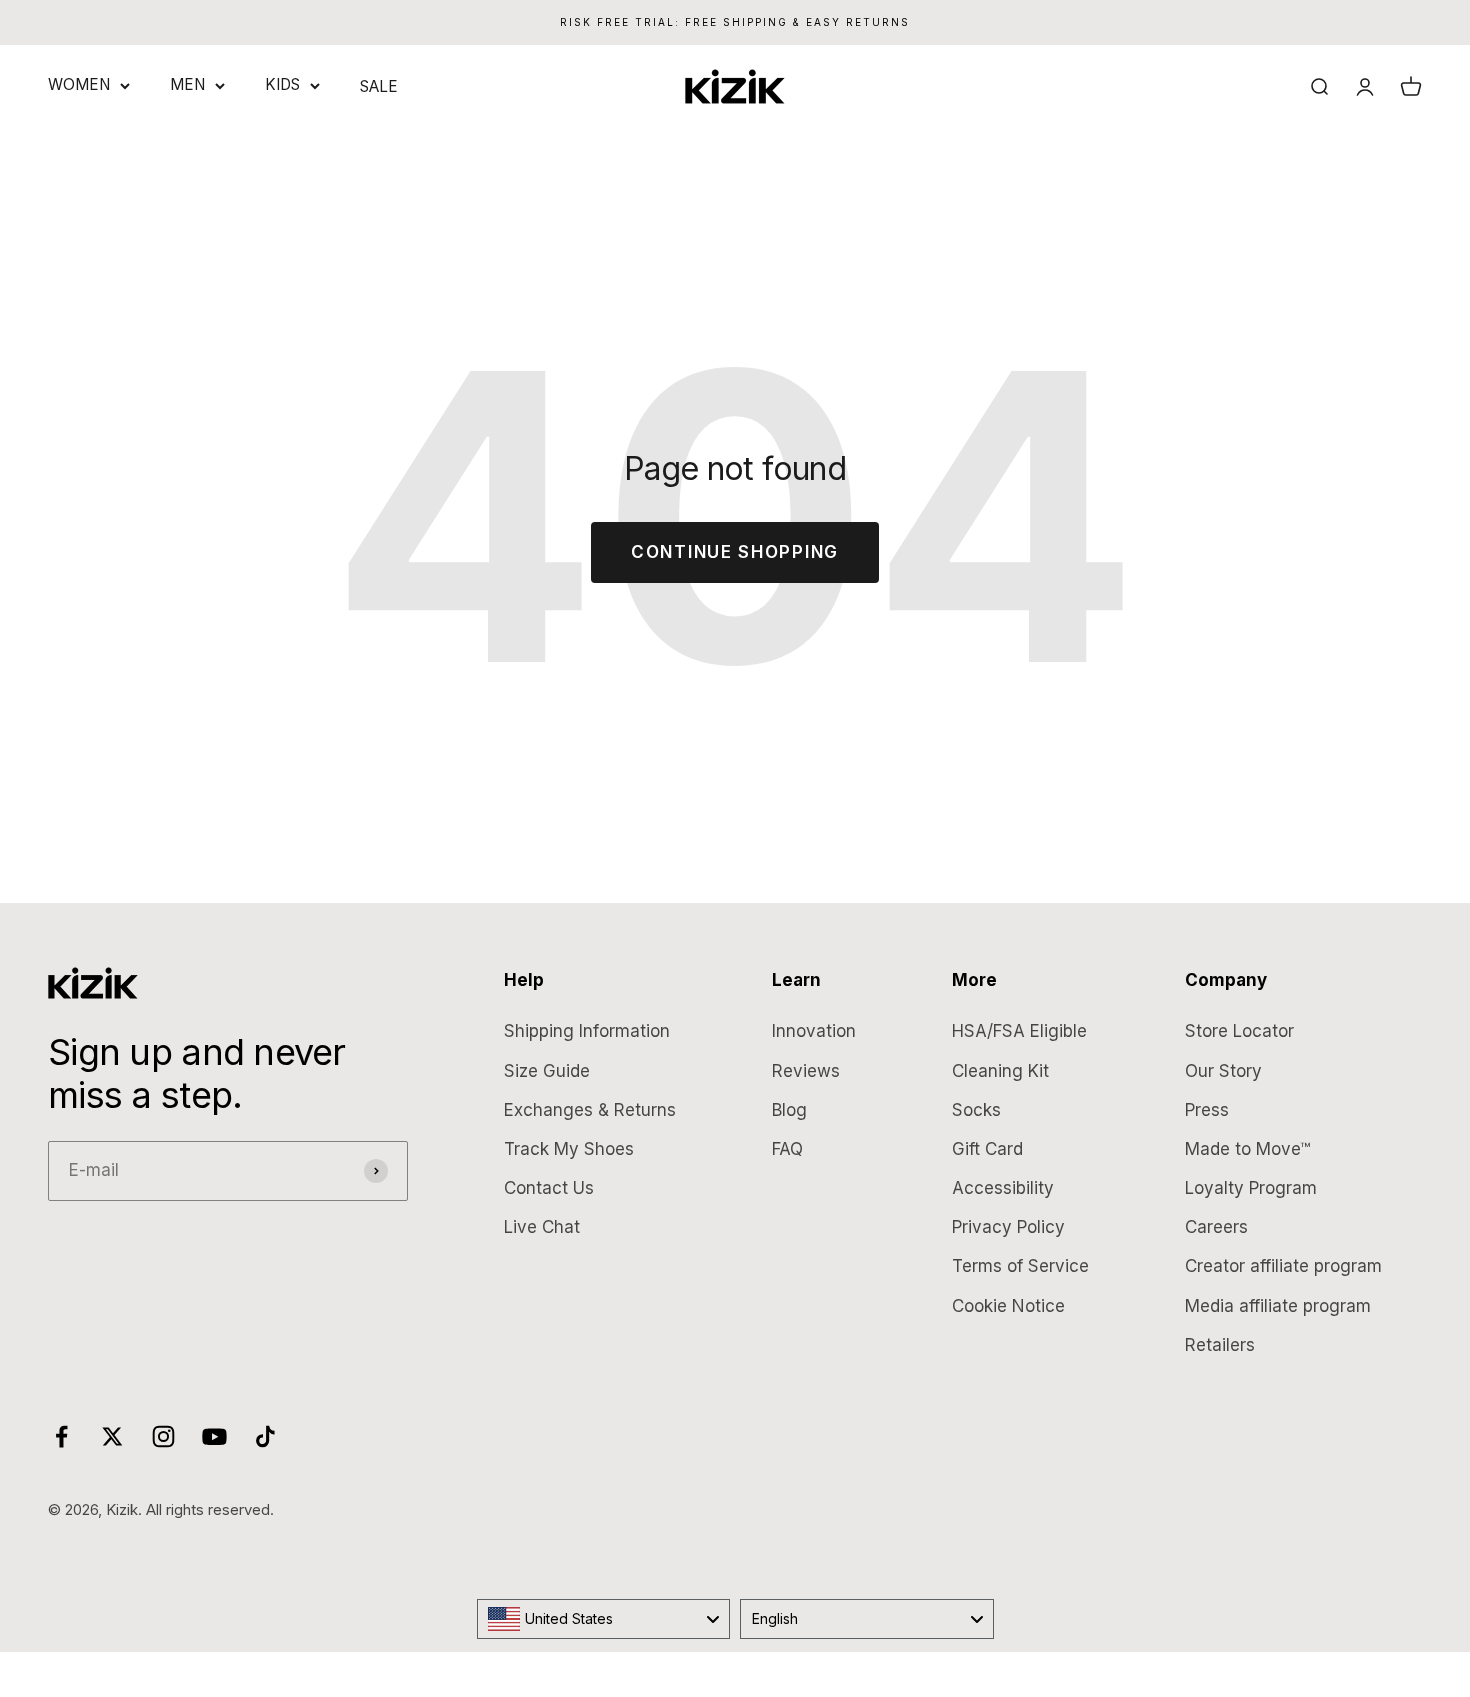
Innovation (814, 1031)
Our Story (1223, 1071)
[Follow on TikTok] (265, 1436)
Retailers (1220, 1345)
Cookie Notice (1008, 1306)
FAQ (787, 1149)
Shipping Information (587, 1031)
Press (1207, 1110)
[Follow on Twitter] (112, 1436)
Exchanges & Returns (590, 1110)
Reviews (806, 1071)
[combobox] (604, 1619)
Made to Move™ (1247, 1149)
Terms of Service (1020, 1266)
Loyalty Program (1251, 1188)
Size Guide (547, 1071)
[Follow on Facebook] (61, 1436)
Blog (789, 1110)
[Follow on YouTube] (214, 1436)
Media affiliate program (1278, 1306)
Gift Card (987, 1149)
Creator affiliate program (1283, 1266)
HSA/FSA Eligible (1019, 1031)
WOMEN (79, 84)
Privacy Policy (1008, 1227)
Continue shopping (735, 552)
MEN (187, 84)
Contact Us (549, 1188)
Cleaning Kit (1000, 1071)
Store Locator (1239, 1031)
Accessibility (1003, 1188)
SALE (379, 86)
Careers (1216, 1227)
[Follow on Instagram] (163, 1436)
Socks (976, 1110)
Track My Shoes (569, 1149)
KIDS (282, 84)
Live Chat (542, 1227)
